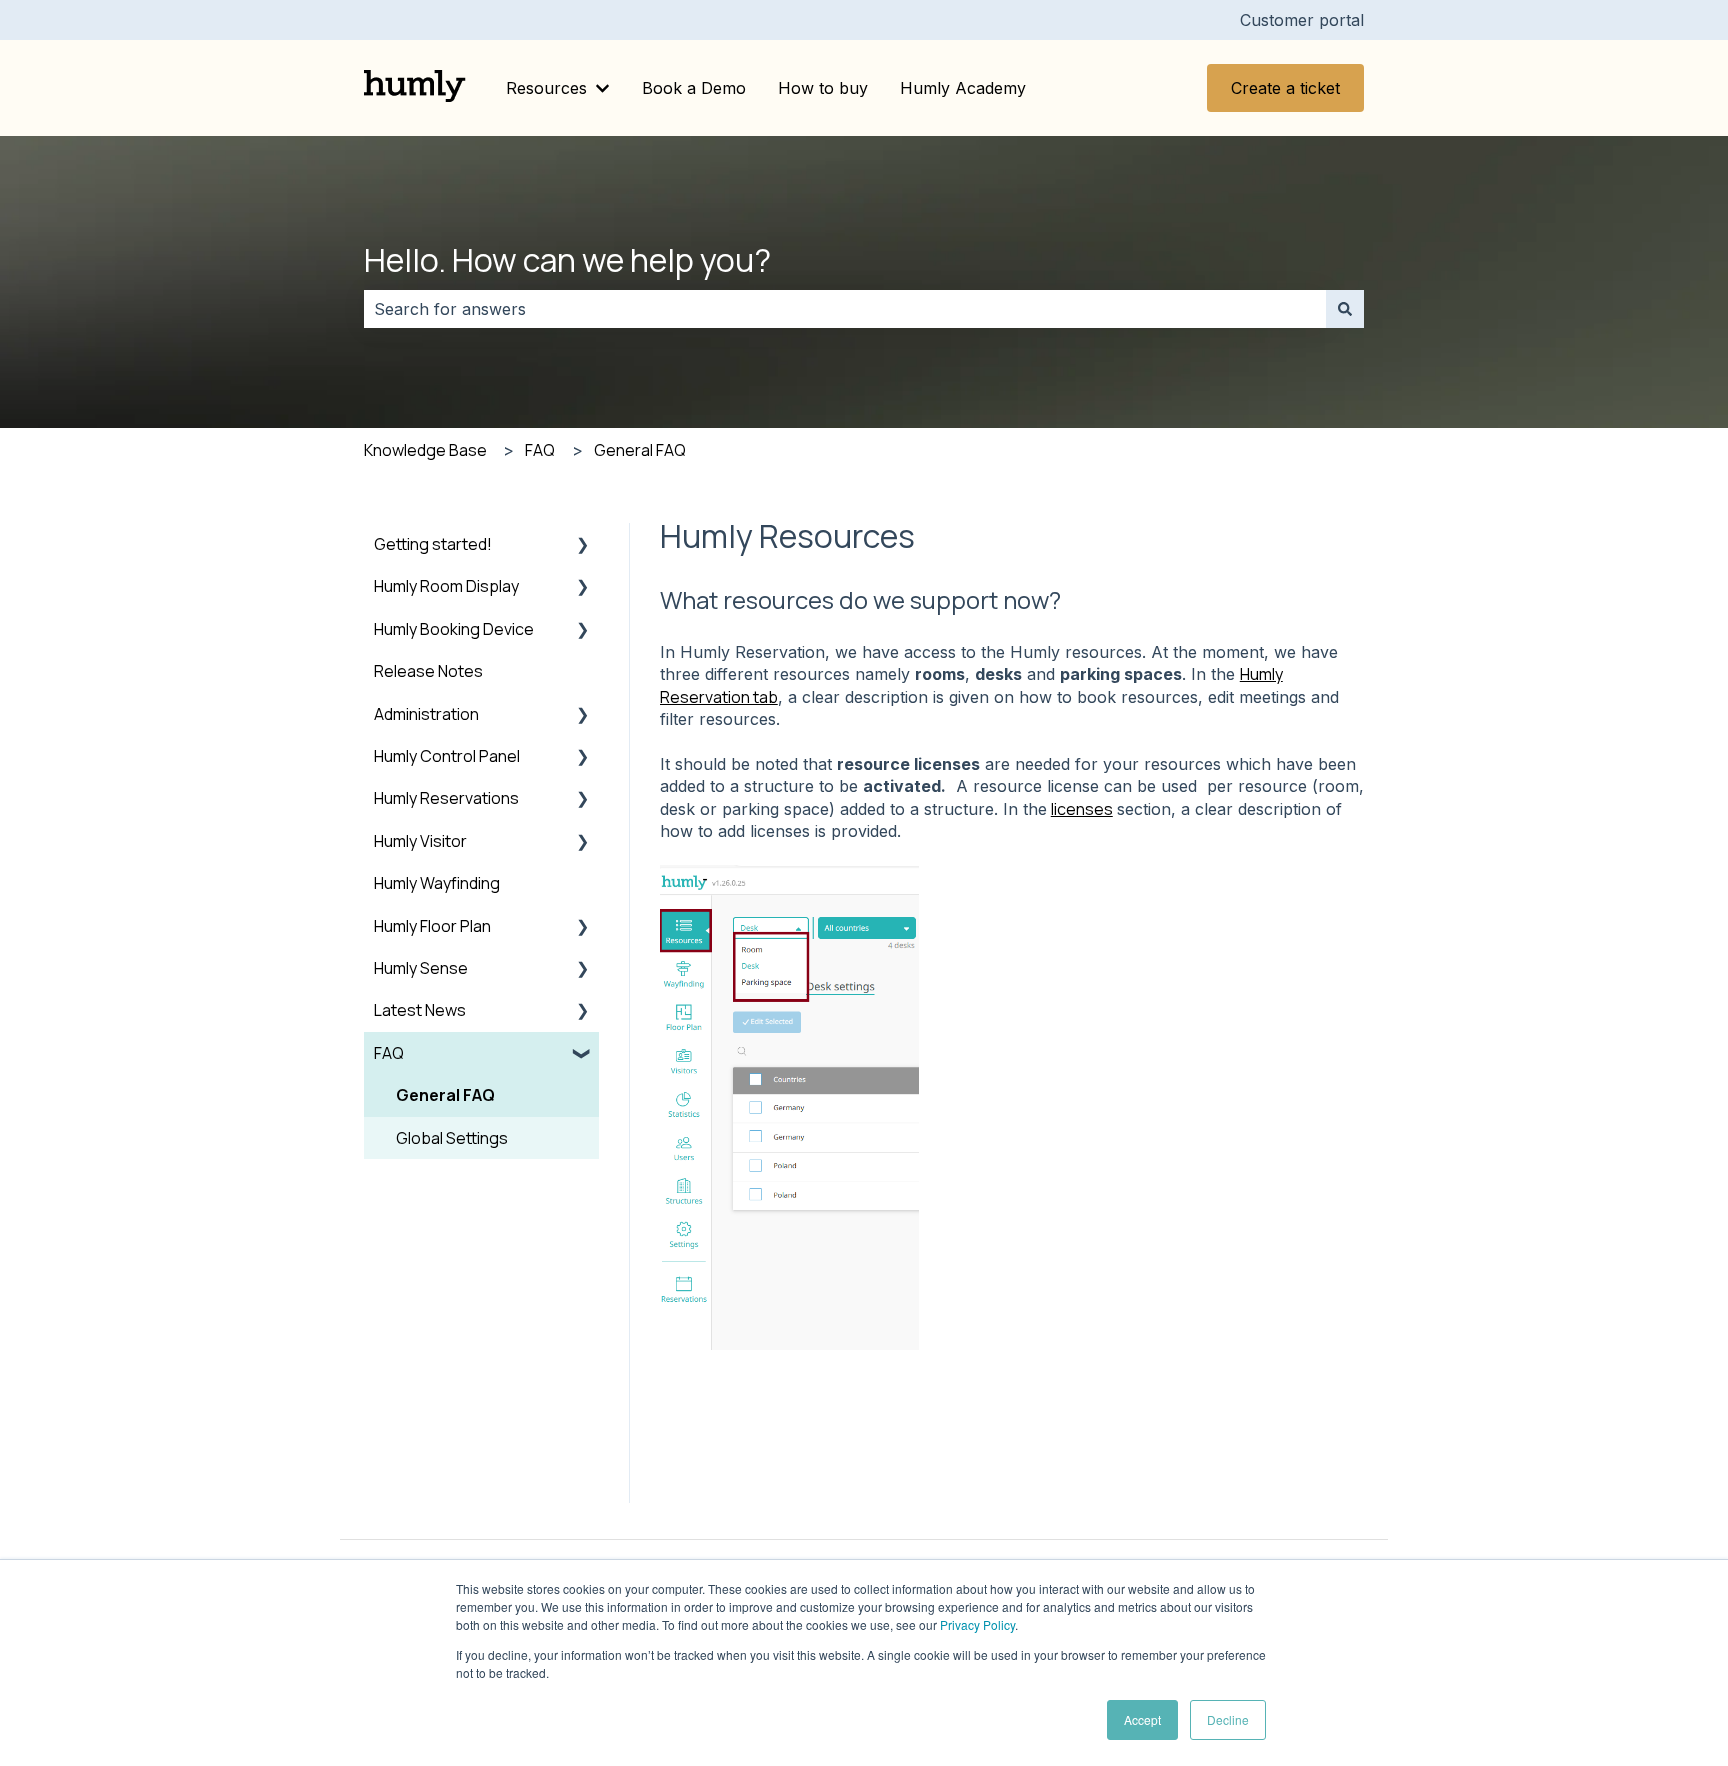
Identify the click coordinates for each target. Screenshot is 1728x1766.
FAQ (540, 450)
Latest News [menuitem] (420, 1010)
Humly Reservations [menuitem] (446, 798)
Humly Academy (963, 88)
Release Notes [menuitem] (428, 671)
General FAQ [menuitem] (445, 1095)
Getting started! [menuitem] (433, 544)
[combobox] (845, 309)
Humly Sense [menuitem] (421, 968)
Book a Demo (694, 88)
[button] (583, 545)
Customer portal (1302, 20)
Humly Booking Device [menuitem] (454, 629)
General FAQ (640, 450)
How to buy (823, 88)
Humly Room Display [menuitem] (446, 586)
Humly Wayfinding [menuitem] (437, 883)
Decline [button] (1228, 1719)
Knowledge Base (425, 450)
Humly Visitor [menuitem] (420, 841)
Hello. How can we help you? (567, 260)
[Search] (1345, 309)
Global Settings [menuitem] (452, 1138)
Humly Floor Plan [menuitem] (432, 926)
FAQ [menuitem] (389, 1053)
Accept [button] (1142, 1719)
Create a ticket (1285, 88)
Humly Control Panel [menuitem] (447, 756)
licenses (1082, 809)
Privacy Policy (977, 1624)
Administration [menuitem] (426, 714)
